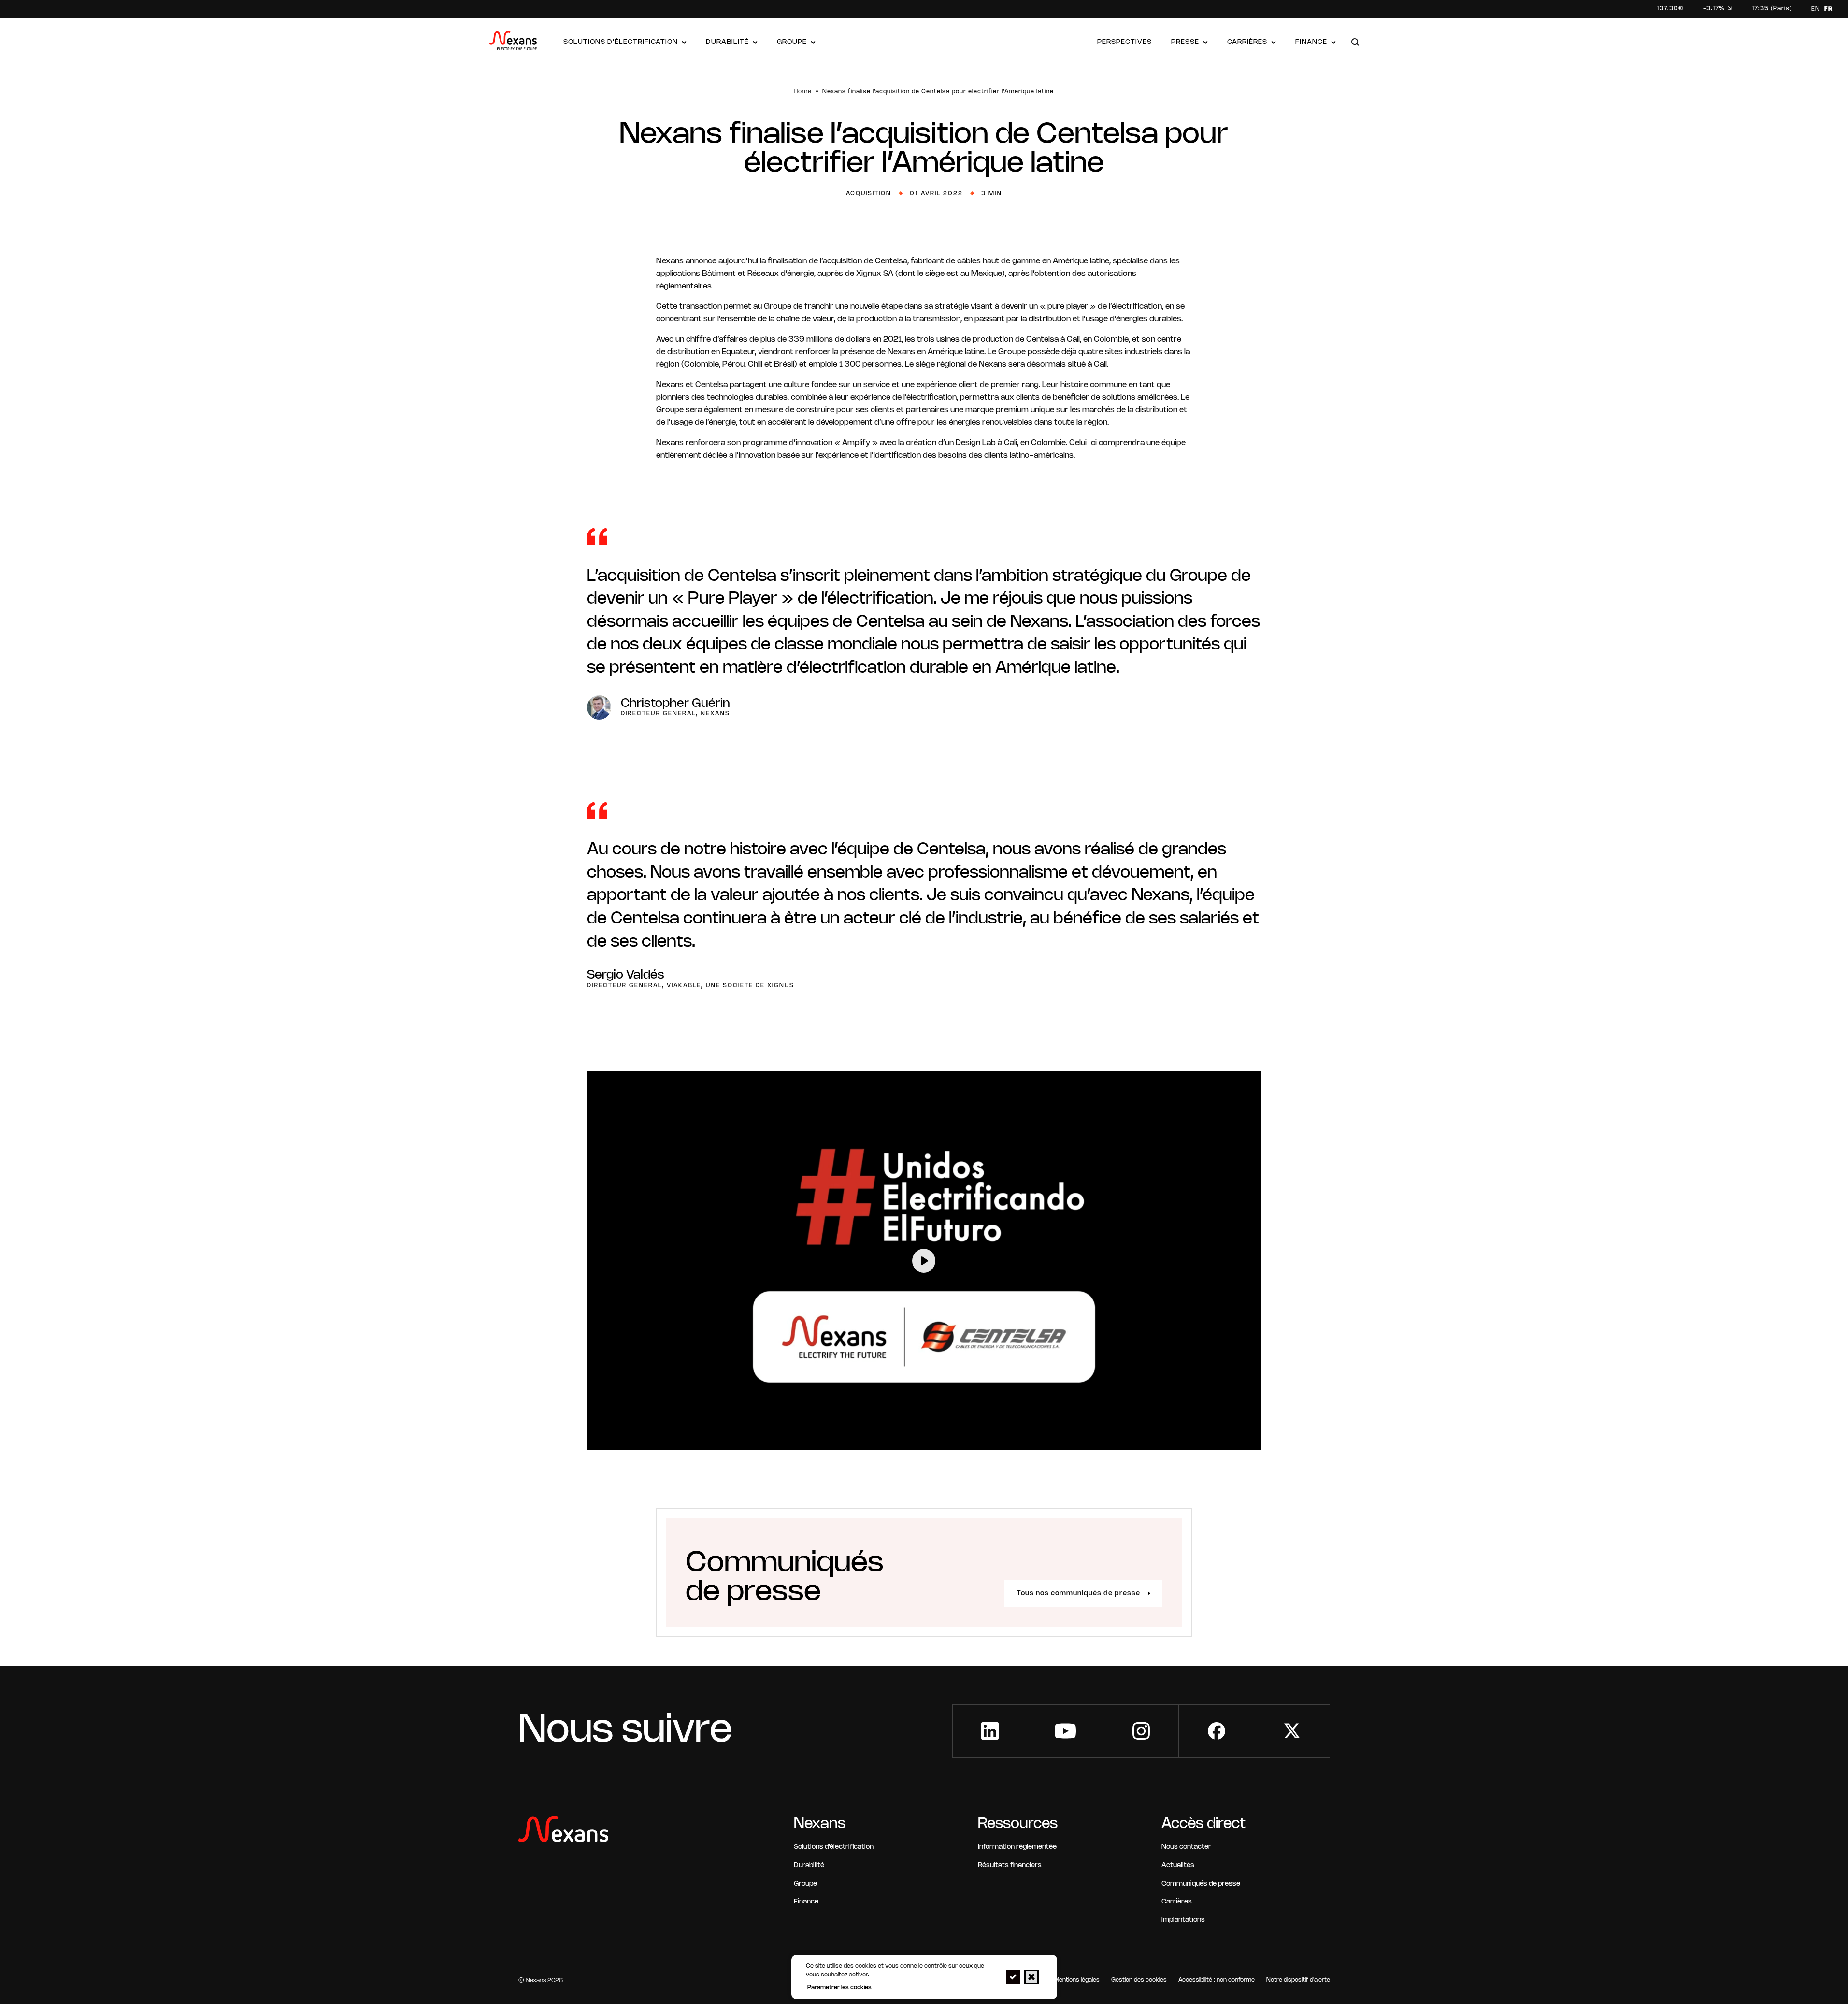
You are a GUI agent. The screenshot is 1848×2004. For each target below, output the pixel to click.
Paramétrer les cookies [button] (839, 1987)
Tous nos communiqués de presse (1078, 1593)
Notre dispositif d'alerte (1298, 1980)
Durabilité (727, 42)
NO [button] (1031, 1977)
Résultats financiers (1010, 1866)
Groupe (792, 42)
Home (803, 92)
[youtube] (1066, 1731)
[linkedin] (990, 1731)
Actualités (1178, 1866)
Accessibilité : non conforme (1217, 1980)
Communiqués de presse (1201, 1884)
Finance (1311, 42)
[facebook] (1216, 1731)
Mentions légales (1077, 1980)
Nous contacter (1186, 1847)
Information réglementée (1017, 1847)
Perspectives (1125, 42)
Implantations (1183, 1920)
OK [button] (1013, 1977)
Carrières (1247, 42)
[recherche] (1355, 43)
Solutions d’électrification (621, 42)
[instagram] (1141, 1731)
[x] (1292, 1731)
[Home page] (513, 43)
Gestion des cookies (1139, 1980)
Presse (1185, 42)
